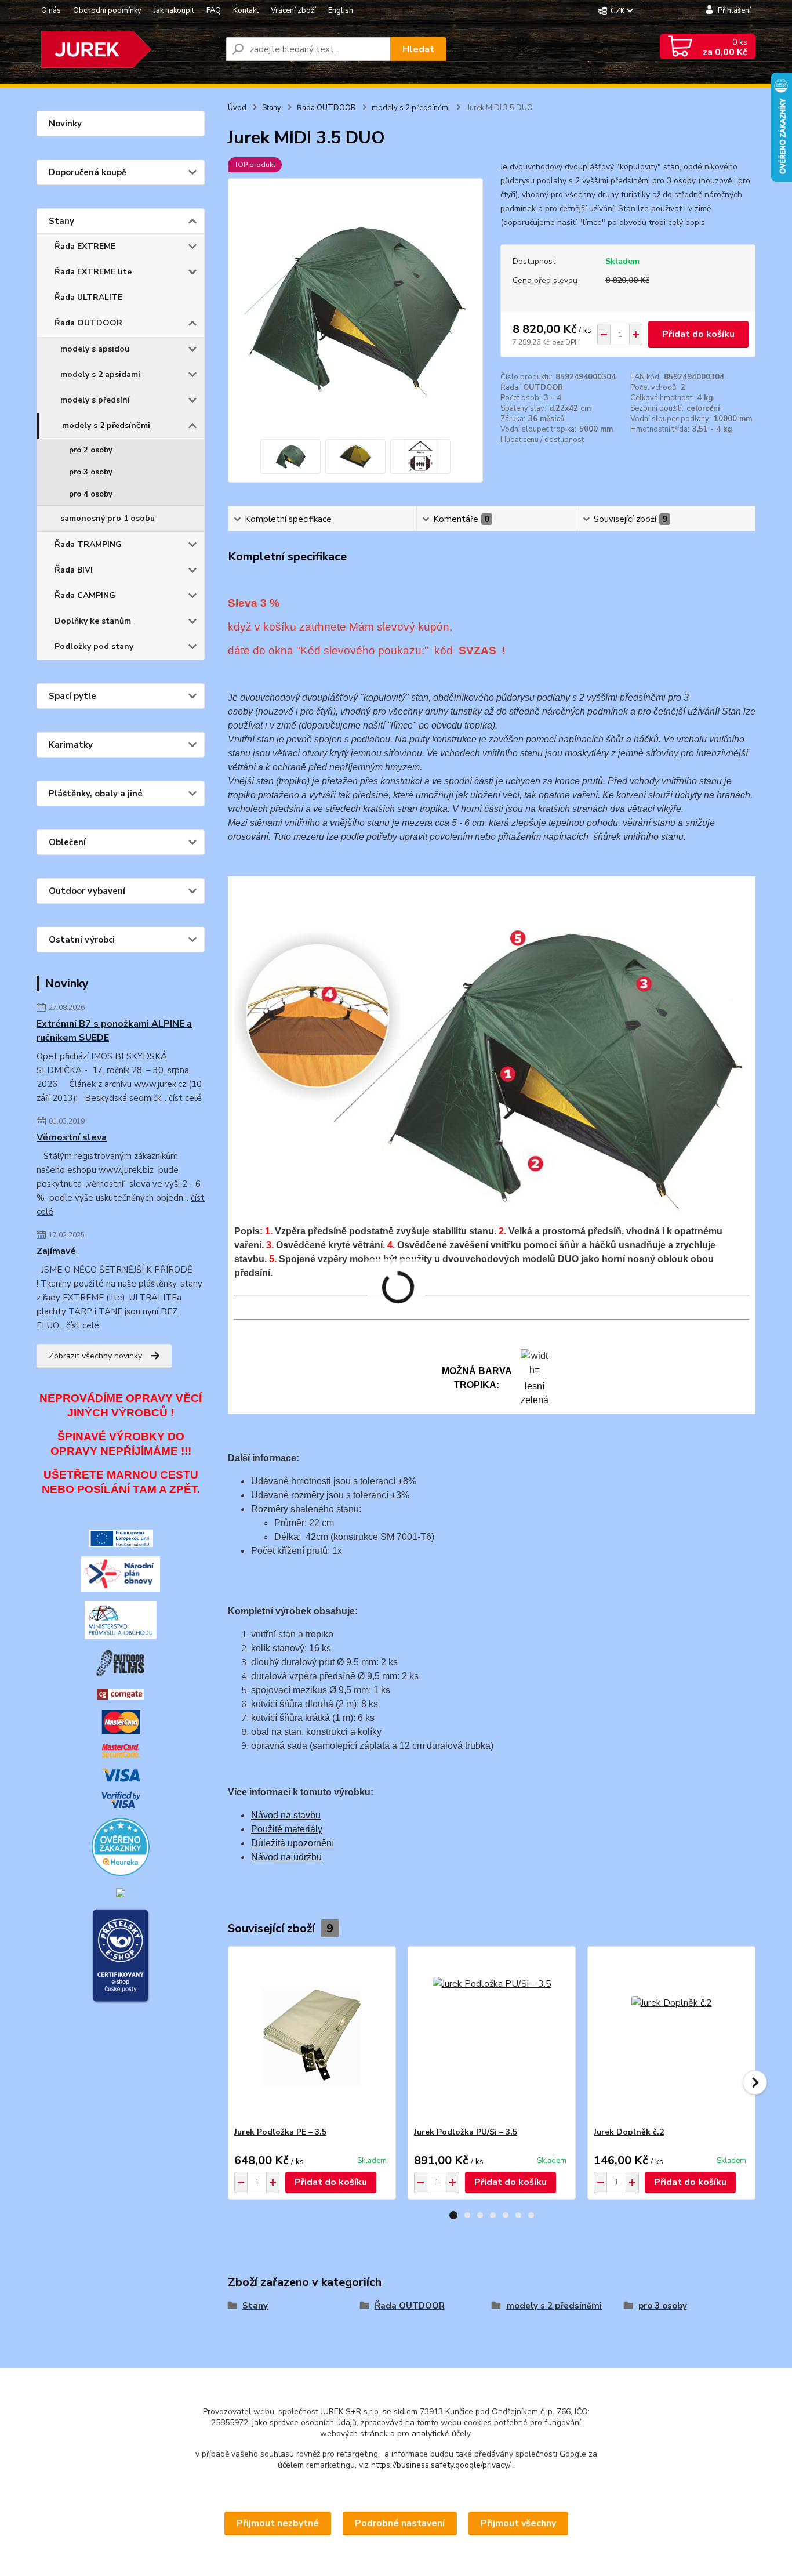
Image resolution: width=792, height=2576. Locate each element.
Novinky (65, 124)
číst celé (185, 1098)
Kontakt (246, 10)
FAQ (214, 10)
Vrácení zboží (293, 10)
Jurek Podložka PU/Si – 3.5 (466, 2132)
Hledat (418, 49)
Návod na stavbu (286, 1815)
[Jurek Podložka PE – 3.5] (312, 2037)
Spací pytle (72, 696)
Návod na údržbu (286, 1857)
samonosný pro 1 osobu (108, 518)
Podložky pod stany (94, 646)
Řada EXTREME (85, 246)
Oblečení (67, 842)
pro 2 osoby (91, 450)
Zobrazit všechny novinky (95, 1356)
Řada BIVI (74, 570)
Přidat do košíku (698, 334)
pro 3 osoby (91, 472)
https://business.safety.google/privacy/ (441, 2465)
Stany (61, 221)
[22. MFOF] (121, 1662)
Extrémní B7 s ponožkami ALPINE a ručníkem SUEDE (114, 1031)
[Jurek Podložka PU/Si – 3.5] (492, 2037)
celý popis (686, 222)
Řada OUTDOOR (88, 323)
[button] (453, 2215)
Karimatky (71, 745)
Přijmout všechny (518, 2523)
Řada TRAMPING (88, 544)
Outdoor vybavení (87, 891)
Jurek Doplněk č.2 (629, 2132)
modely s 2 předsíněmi (106, 425)
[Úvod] (126, 49)
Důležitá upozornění (293, 1843)
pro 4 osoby (91, 494)
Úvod (237, 108)
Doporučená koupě (88, 172)
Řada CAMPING (85, 595)
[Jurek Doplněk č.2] (671, 2037)
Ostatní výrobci (82, 940)
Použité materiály (287, 1829)
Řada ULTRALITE (88, 297)
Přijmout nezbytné (278, 2523)
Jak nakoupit (174, 10)
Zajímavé (56, 1251)
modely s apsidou (95, 349)
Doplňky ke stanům (93, 621)
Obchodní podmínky (107, 10)
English (341, 10)
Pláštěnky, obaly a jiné (96, 794)
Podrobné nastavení (400, 2523)
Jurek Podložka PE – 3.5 (280, 2132)
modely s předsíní (95, 400)
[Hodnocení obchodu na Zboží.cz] (121, 1892)
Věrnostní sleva (72, 1137)
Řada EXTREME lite (93, 272)
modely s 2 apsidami (100, 374)
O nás (51, 10)
